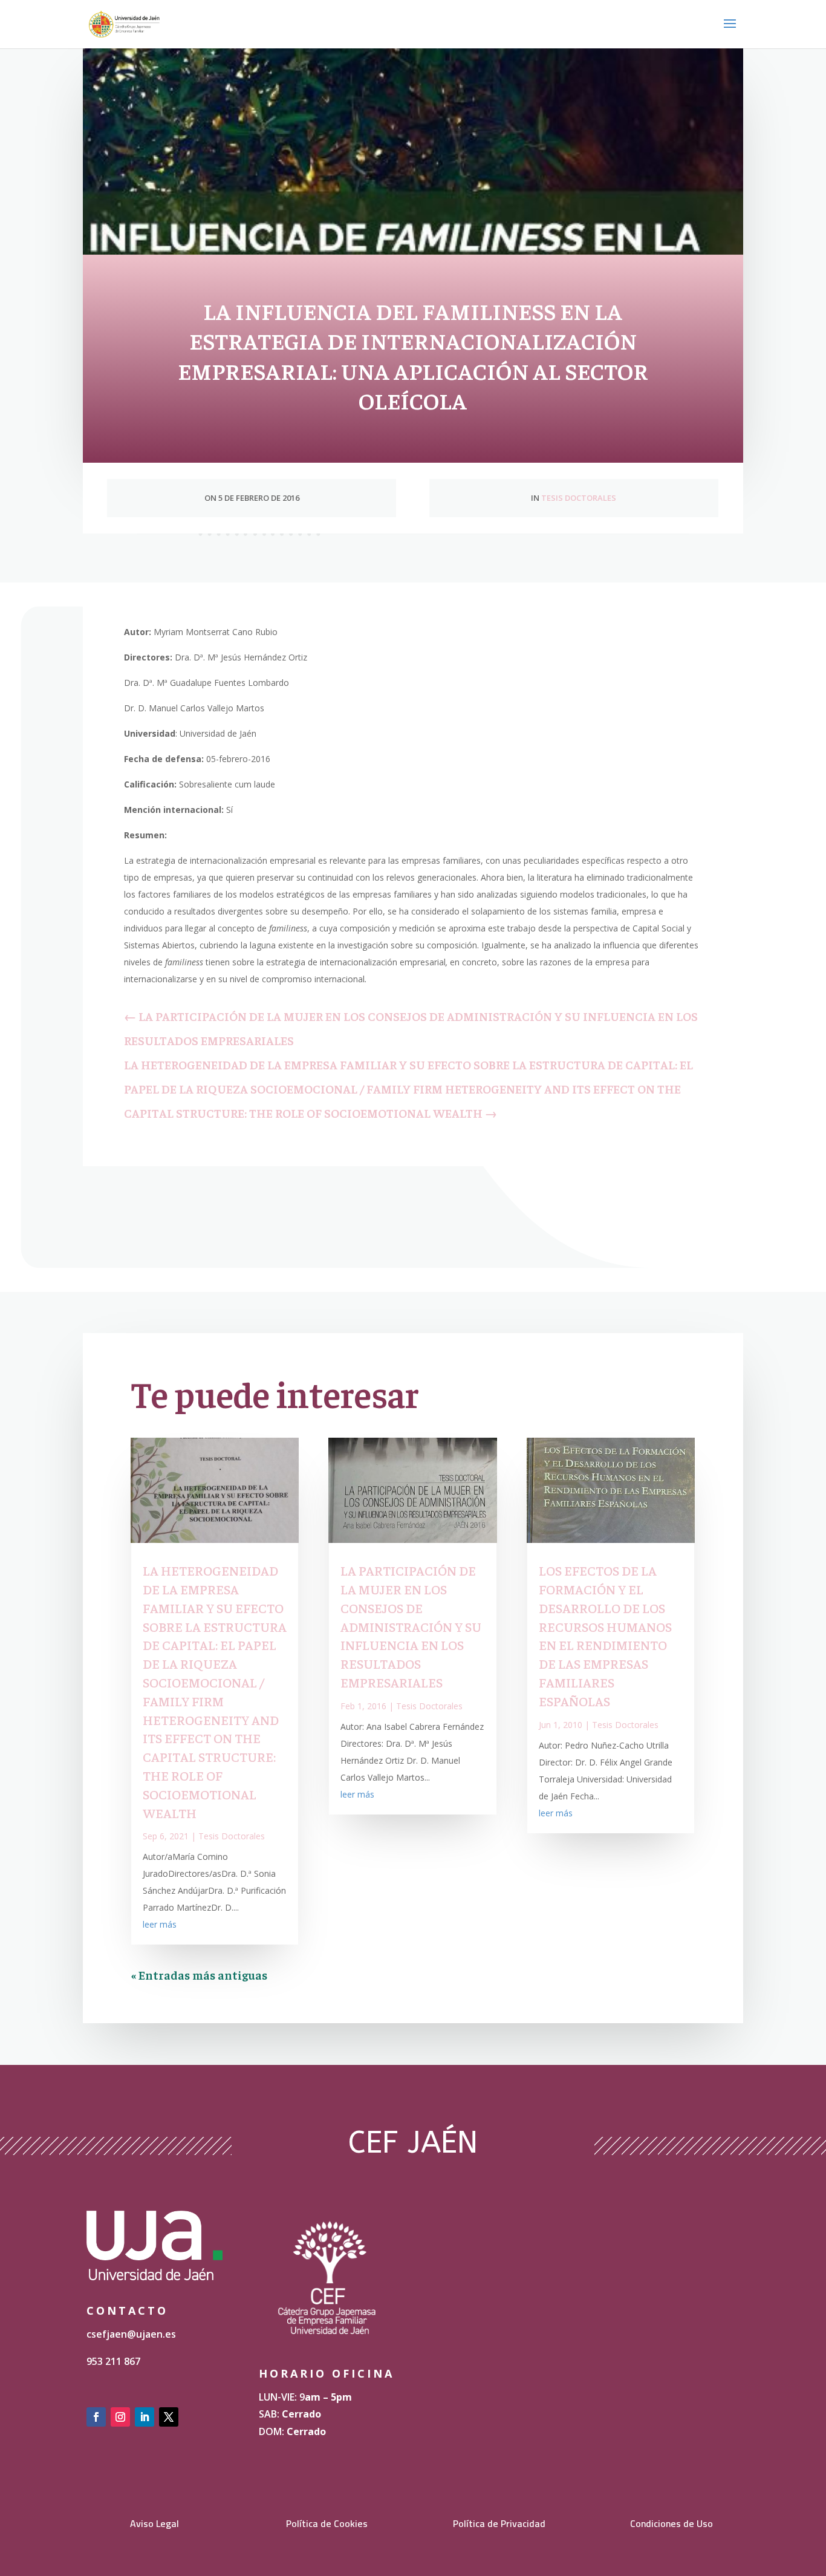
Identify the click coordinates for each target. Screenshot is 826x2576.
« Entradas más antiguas (199, 1974)
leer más (160, 1924)
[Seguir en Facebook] (96, 2417)
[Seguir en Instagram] (120, 2417)
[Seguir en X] (169, 2417)
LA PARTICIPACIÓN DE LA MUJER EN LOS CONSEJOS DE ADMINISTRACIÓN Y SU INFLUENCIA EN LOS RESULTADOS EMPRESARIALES (411, 1626)
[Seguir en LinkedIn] (145, 2417)
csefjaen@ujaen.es (131, 2334)
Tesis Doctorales (579, 498)
